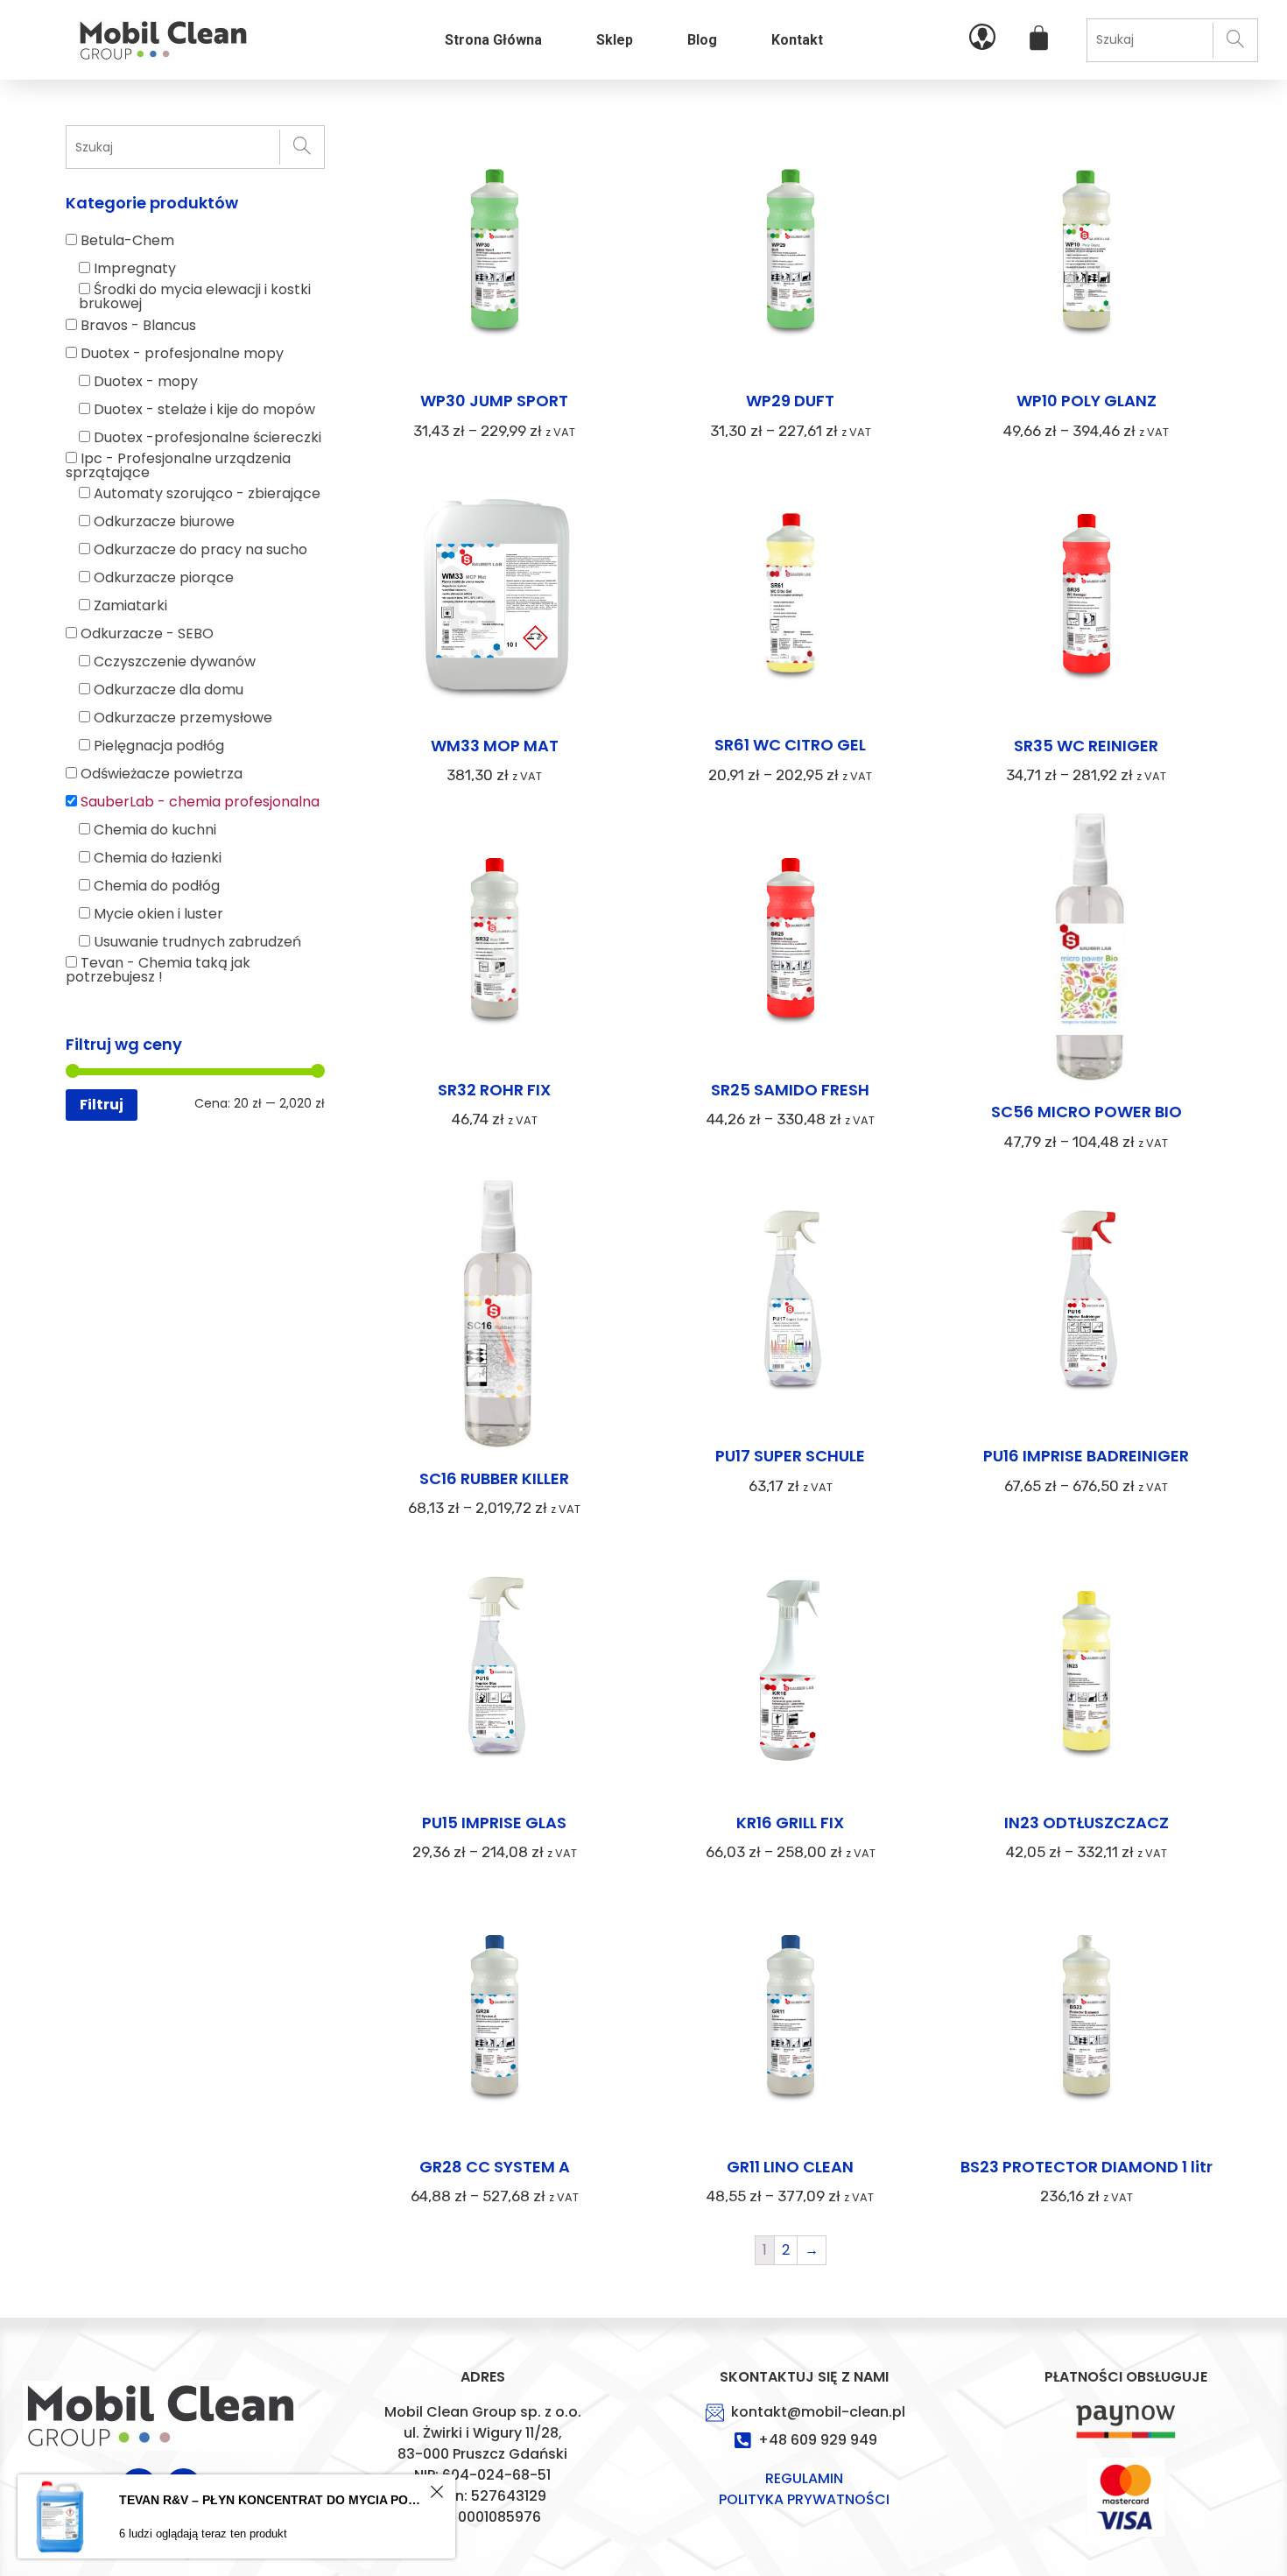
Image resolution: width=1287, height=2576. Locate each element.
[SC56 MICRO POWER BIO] (1087, 951)
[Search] (1235, 40)
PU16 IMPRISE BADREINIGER (1086, 1456)
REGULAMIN (804, 2478)
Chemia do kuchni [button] (155, 830)
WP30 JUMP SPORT (494, 401)
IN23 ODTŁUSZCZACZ (1087, 1823)
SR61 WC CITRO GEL (790, 745)
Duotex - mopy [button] (146, 381)
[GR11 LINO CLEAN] (791, 2017)
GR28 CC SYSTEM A (495, 2167)
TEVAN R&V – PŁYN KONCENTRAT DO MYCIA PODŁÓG (272, 2500)
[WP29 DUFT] (791, 252)
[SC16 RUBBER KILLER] (495, 1318)
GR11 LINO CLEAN (790, 2167)
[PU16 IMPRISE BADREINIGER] (1087, 1307)
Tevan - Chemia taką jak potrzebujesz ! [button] (158, 970)
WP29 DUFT (790, 401)
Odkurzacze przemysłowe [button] (183, 718)
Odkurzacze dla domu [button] (169, 690)
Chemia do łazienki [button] (158, 858)
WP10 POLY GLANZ (1087, 401)
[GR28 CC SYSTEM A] (495, 2017)
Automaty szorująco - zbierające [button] (207, 493)
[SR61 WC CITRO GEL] (791, 596)
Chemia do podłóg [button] (157, 886)
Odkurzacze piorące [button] (164, 577)
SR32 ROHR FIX (494, 1090)
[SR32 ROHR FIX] (495, 940)
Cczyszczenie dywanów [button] (175, 662)
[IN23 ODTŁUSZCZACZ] (1087, 1673)
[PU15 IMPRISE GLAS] (495, 1673)
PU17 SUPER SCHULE (790, 1456)
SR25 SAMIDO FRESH (790, 1090)
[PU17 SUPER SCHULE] (791, 1307)
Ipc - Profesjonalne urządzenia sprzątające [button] (178, 465)
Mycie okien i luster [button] (158, 914)
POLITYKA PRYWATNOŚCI (804, 2499)
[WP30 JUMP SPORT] (495, 252)
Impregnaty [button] (135, 268)
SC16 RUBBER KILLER (494, 1478)
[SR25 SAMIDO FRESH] (791, 940)
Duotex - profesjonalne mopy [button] (182, 353)
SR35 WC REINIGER (1086, 746)
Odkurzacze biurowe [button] (164, 521)
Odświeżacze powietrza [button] (162, 774)
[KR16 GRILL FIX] (791, 1673)
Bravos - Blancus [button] (138, 325)
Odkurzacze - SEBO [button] (147, 633)
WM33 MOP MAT (495, 746)
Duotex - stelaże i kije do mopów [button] (204, 409)
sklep (615, 40)
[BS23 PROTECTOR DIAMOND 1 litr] (1087, 2017)
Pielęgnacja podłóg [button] (159, 746)
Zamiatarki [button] (130, 605)
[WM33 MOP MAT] (495, 596)
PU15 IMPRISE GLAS (494, 1823)
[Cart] (1039, 38)
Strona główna (493, 40)
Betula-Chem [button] (127, 240)
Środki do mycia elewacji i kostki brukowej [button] (195, 296)
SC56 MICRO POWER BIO (1087, 1112)
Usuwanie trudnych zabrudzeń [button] (197, 942)
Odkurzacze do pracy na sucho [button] (200, 549)
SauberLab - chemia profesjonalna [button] (200, 802)
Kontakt (797, 40)
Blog (702, 40)
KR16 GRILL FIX (790, 1823)
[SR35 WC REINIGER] (1087, 596)
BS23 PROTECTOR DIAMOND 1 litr (1087, 2167)
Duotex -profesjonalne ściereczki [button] (207, 437)
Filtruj (102, 1105)
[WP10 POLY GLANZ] (1087, 252)
